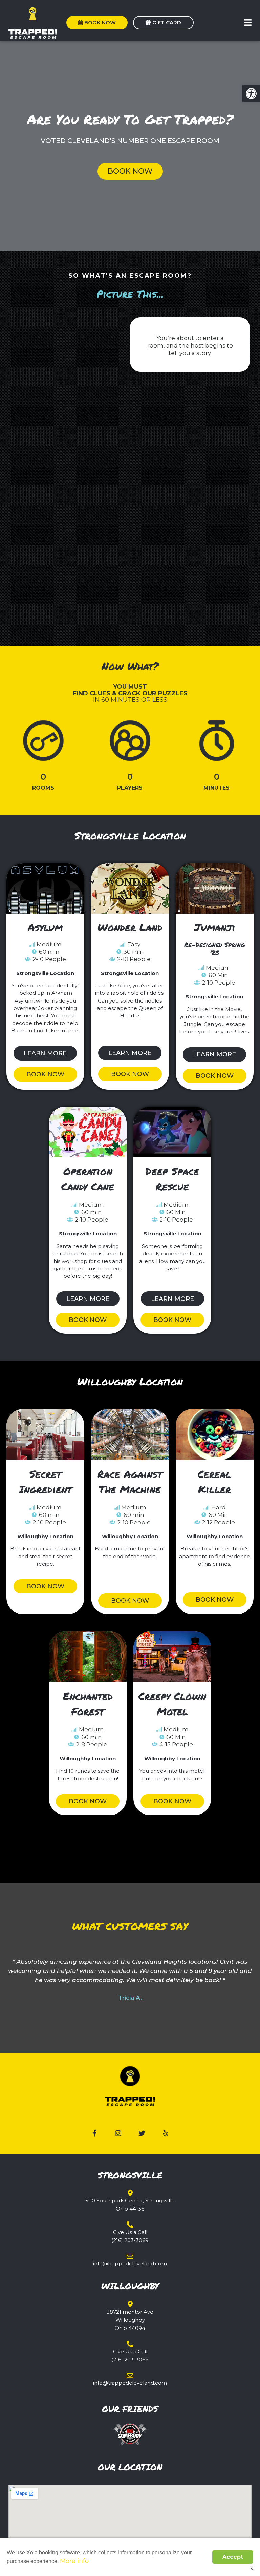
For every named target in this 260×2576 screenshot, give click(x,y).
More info (74, 2561)
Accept (233, 2557)
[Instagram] (118, 2133)
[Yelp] (166, 2133)
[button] (248, 23)
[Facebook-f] (94, 2133)
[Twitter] (142, 2133)
